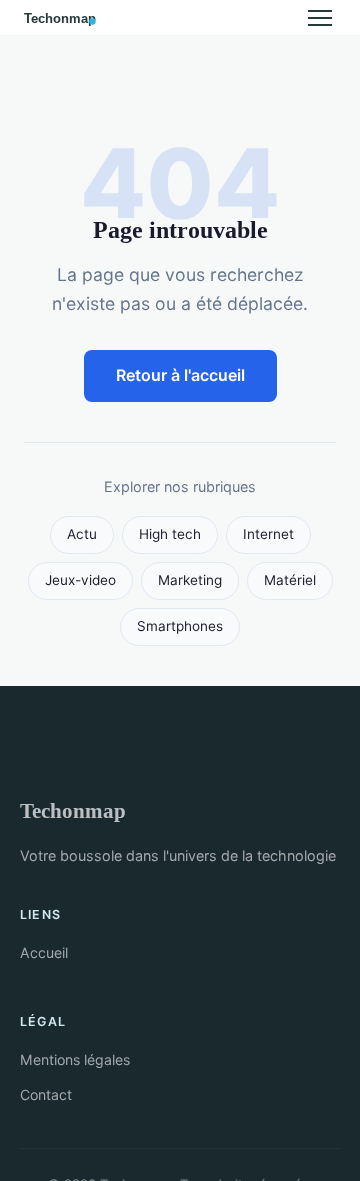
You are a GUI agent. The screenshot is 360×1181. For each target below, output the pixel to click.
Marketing (190, 580)
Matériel (290, 580)
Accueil (44, 952)
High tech (170, 534)
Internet (268, 534)
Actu (82, 534)
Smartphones (180, 626)
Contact (46, 1094)
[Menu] (320, 18)
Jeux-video (80, 580)
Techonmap (73, 810)
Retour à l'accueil (180, 375)
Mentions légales (75, 1059)
